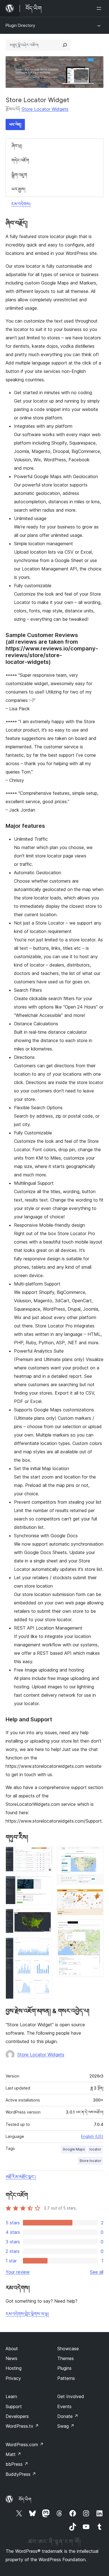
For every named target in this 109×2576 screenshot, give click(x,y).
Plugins (64, 2368)
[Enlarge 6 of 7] (96, 1896)
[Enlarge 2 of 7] (45, 1884)
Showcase (68, 2349)
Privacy (13, 2378)
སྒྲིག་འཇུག (19, 175)
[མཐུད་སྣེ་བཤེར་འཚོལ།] (65, 45)
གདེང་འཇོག (20, 160)
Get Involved (71, 2396)
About (12, 2349)
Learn (11, 2396)
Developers (17, 2416)
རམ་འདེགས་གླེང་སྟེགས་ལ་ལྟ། (27, 2314)
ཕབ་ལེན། (15, 124)
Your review (18, 2272)
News (11, 2358)
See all (97, 2272)
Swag (66, 2426)
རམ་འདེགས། (21, 204)
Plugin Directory (20, 25)
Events (64, 2406)
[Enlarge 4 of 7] (45, 1945)
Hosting (14, 2368)
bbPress (17, 2464)
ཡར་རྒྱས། (18, 189)
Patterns (66, 2378)
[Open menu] (100, 8)
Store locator (90, 2161)
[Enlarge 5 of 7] (96, 1854)
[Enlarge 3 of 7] (45, 1916)
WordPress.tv (22, 2426)
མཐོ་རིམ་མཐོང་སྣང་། (21, 2177)
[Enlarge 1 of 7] (45, 1854)
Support (14, 2406)
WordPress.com (25, 2445)
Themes (66, 2358)
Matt (13, 2454)
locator (95, 2149)
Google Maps (74, 2149)
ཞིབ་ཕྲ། (17, 146)
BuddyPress (21, 2474)
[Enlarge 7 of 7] (96, 1927)
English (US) (92, 2136)
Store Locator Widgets (45, 109)
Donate (68, 2416)
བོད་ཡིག (25, 2499)
